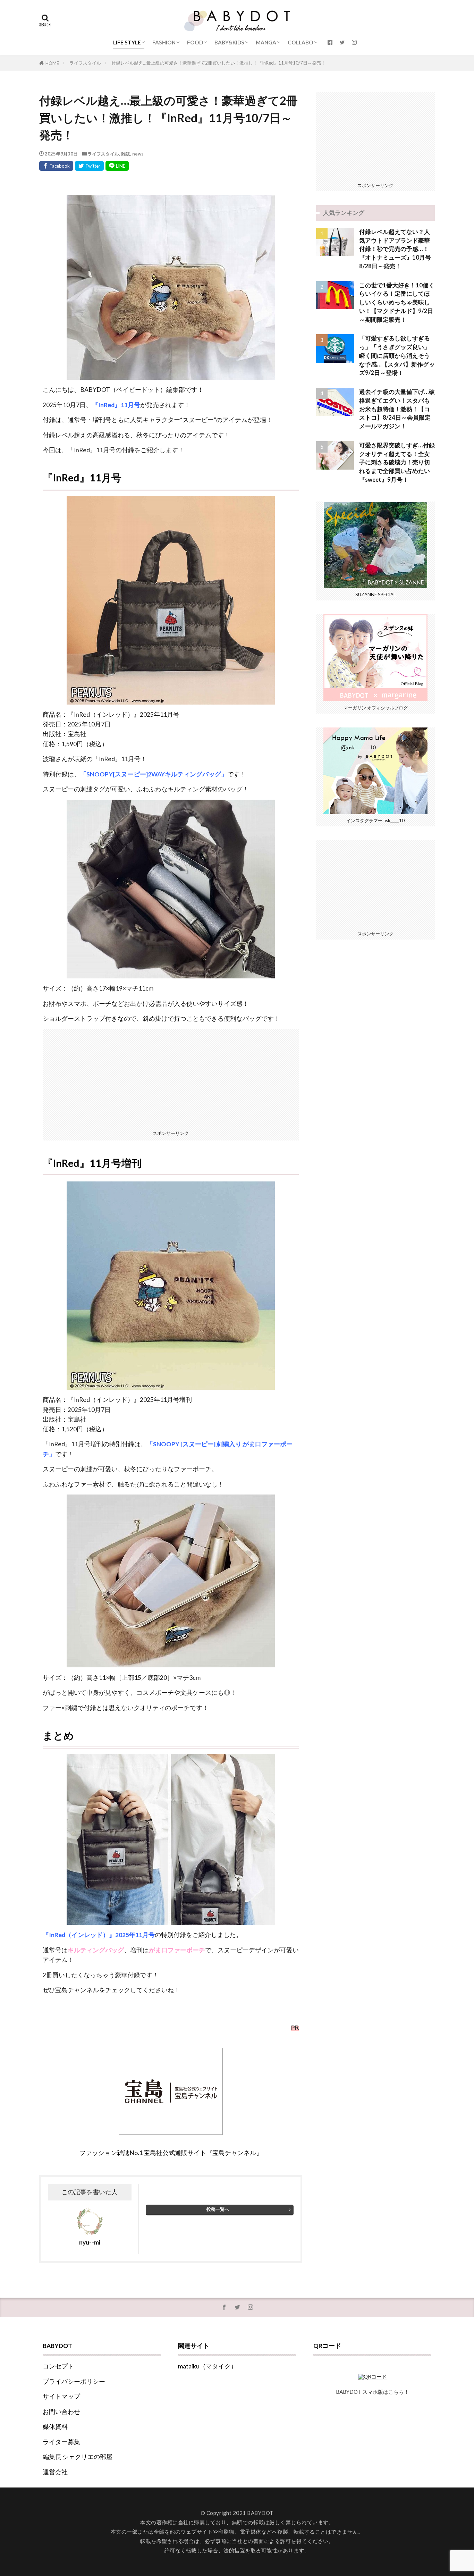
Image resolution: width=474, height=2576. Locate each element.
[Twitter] (89, 166)
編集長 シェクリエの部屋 (78, 2457)
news (138, 154)
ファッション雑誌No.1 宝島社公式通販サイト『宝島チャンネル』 (171, 2153)
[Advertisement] (171, 1078)
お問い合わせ (61, 2412)
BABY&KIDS (229, 42)
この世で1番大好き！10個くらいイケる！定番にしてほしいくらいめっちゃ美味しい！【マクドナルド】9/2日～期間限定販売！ (397, 302)
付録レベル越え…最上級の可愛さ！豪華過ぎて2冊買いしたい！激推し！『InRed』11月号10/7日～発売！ (218, 63)
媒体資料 (55, 2427)
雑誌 (126, 154)
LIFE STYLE (127, 42)
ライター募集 (61, 2442)
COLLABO (301, 42)
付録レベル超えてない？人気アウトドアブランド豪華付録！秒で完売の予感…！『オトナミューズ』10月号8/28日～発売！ (395, 249)
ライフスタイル (85, 63)
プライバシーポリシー (74, 2381)
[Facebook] (56, 166)
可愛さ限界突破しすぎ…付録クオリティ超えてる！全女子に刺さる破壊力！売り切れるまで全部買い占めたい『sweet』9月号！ (397, 462)
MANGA (266, 42)
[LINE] (117, 166)
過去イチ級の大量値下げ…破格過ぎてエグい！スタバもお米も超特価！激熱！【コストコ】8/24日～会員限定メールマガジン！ (397, 409)
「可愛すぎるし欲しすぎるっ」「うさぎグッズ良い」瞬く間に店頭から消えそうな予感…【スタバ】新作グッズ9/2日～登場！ (397, 356)
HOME (52, 63)
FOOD (195, 42)
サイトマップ (61, 2396)
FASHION (164, 42)
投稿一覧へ (218, 2209)
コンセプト (58, 2366)
